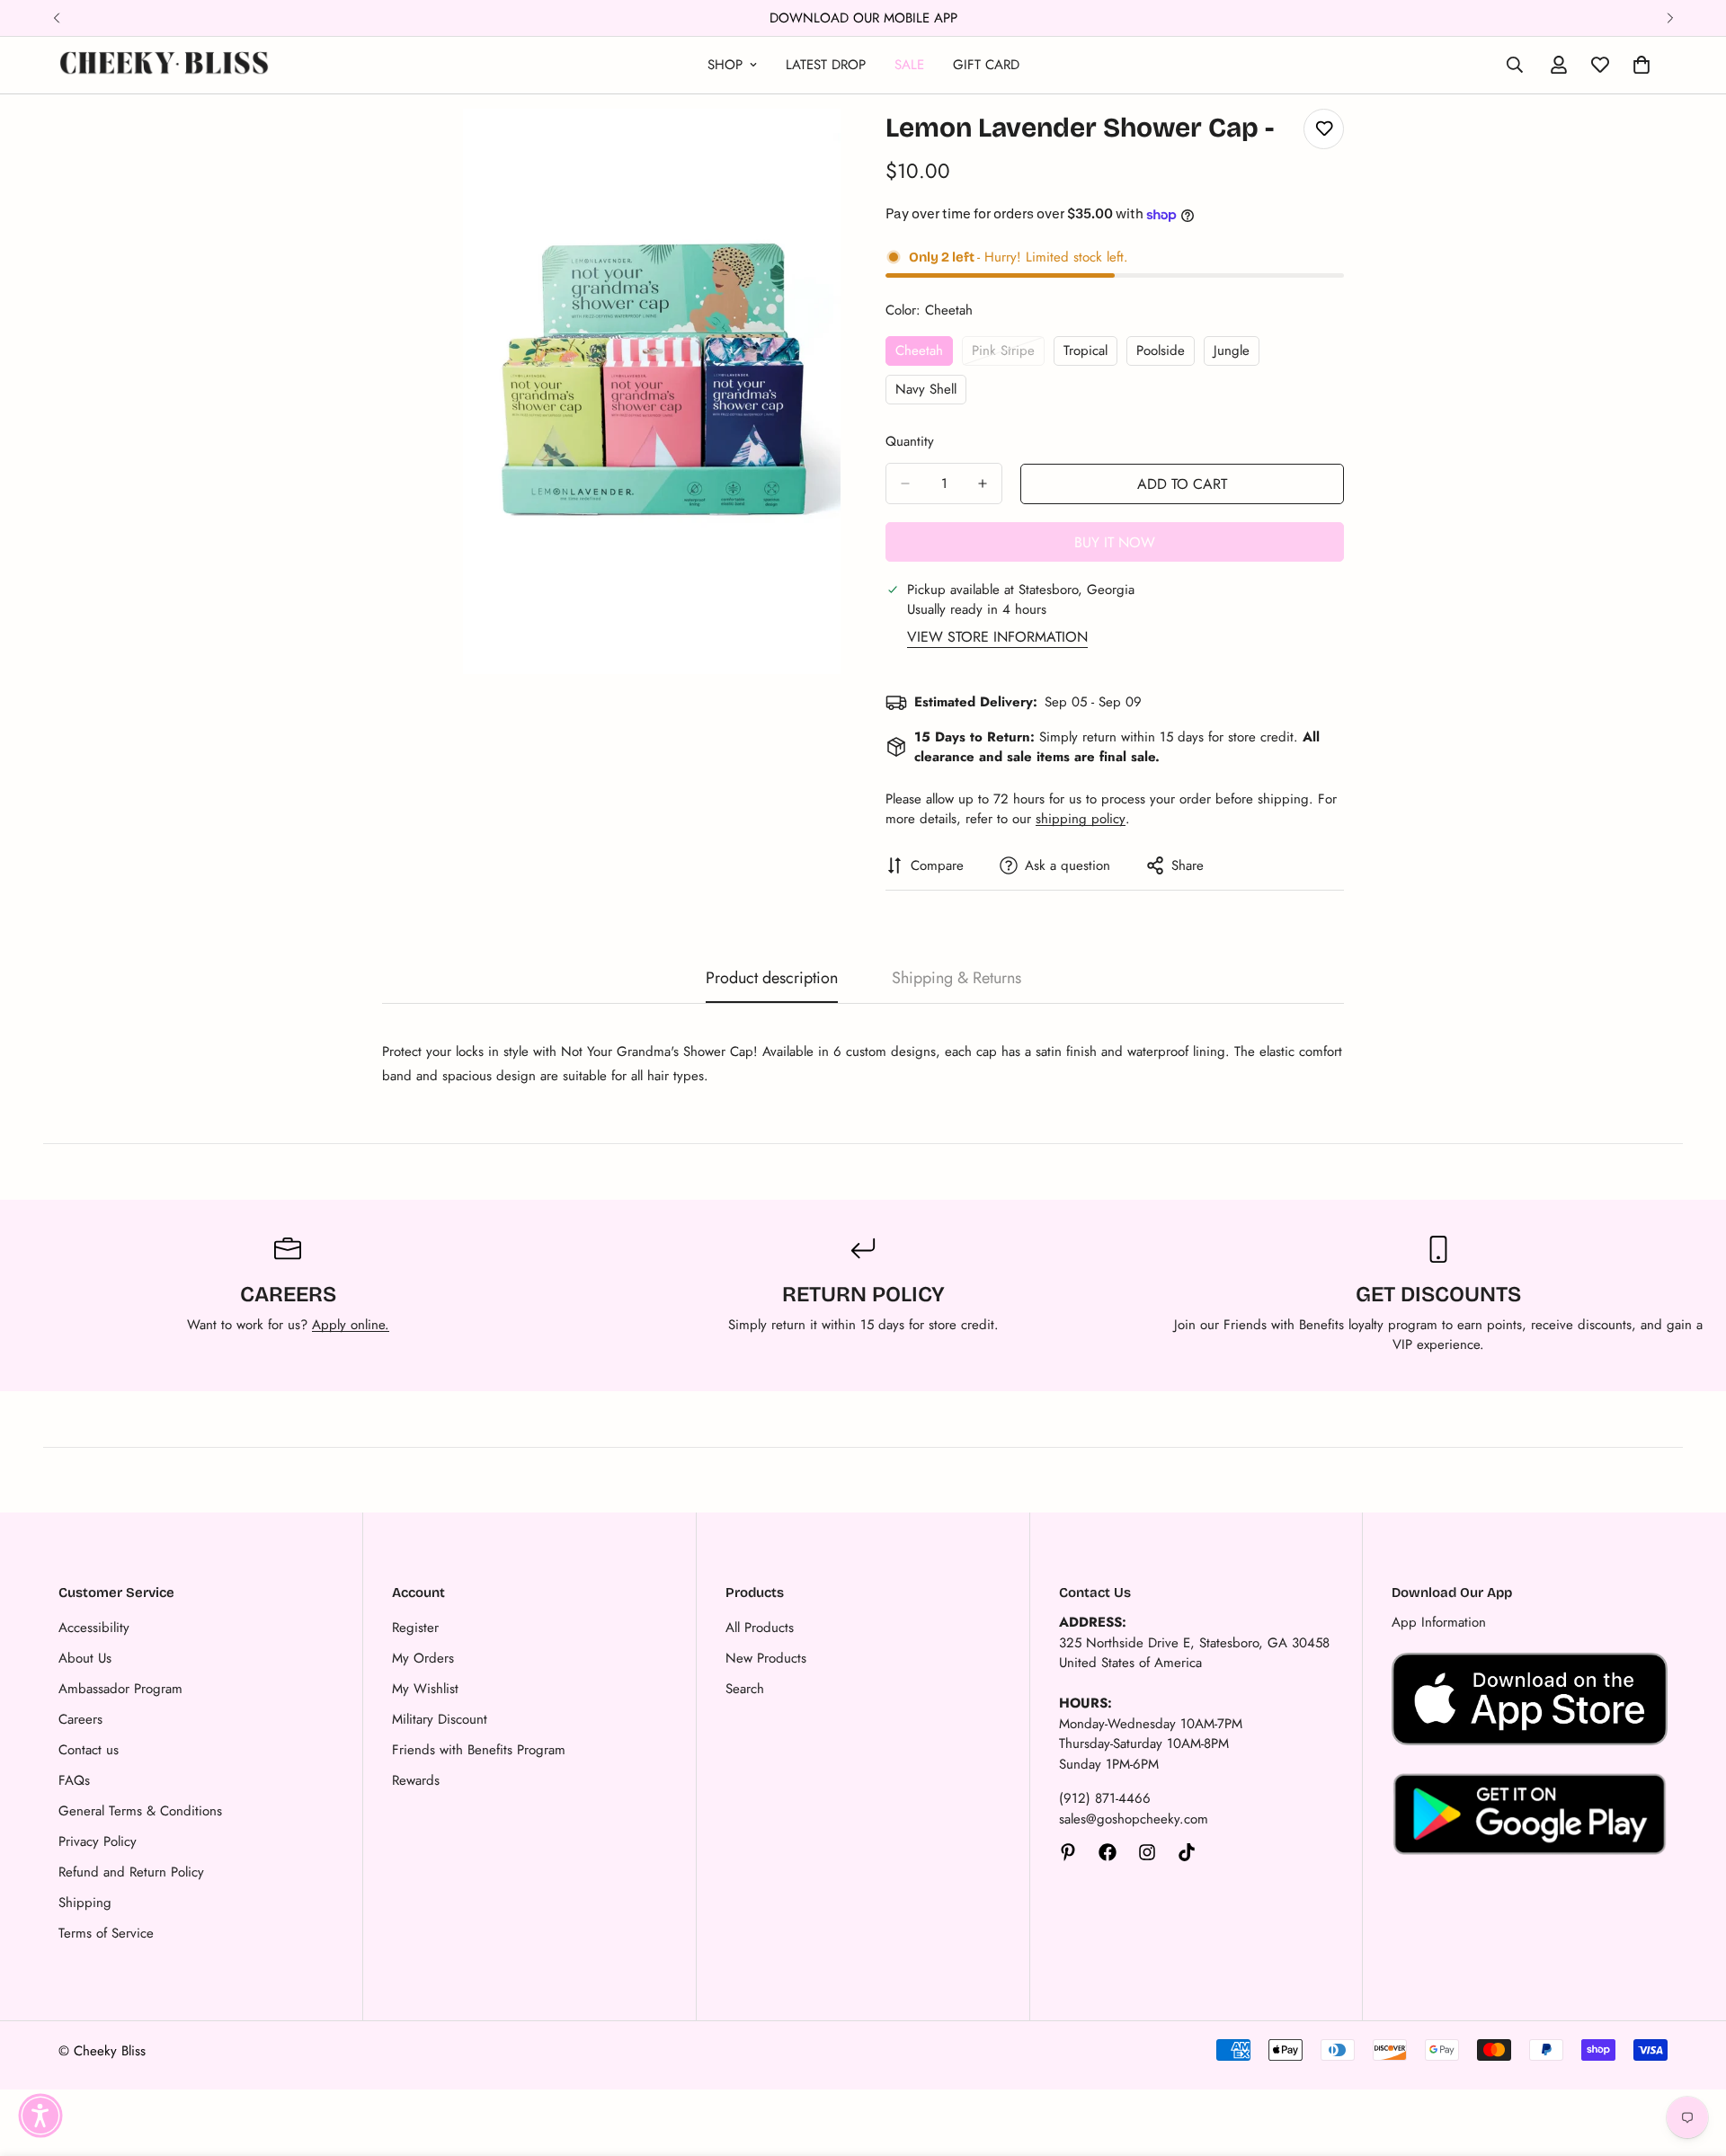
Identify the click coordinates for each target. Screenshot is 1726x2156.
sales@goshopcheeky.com (1134, 1819)
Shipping (85, 1903)
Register (415, 1628)
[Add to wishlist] (1324, 129)
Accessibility (94, 1628)
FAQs (74, 1780)
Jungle (1237, 353)
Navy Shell (931, 392)
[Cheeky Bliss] (164, 65)
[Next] (1670, 18)
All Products (760, 1628)
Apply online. (351, 1325)
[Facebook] (1108, 1852)
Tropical (1090, 353)
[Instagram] (1147, 1852)
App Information (1439, 1622)
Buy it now (1115, 542)
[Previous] (56, 18)
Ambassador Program (120, 1689)
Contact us (89, 1750)
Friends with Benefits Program (479, 1750)
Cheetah (924, 353)
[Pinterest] (1068, 1852)
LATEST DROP (826, 65)
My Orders (423, 1658)
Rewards (416, 1780)
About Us (85, 1658)
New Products (766, 1658)
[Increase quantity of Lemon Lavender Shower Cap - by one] (983, 484)
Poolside (1165, 353)
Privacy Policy (98, 1841)
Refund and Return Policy (131, 1872)
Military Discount (440, 1719)
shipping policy (1081, 819)
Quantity (910, 441)
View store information (997, 637)
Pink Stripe (1008, 353)
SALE (909, 65)
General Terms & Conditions (140, 1811)
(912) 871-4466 (1105, 1798)
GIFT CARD (986, 65)
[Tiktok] (1187, 1852)
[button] (40, 2116)
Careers (80, 1719)
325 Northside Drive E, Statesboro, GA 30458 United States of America (1194, 1653)
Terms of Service (106, 1933)
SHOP (725, 65)
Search (745, 1689)
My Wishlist (425, 1689)
